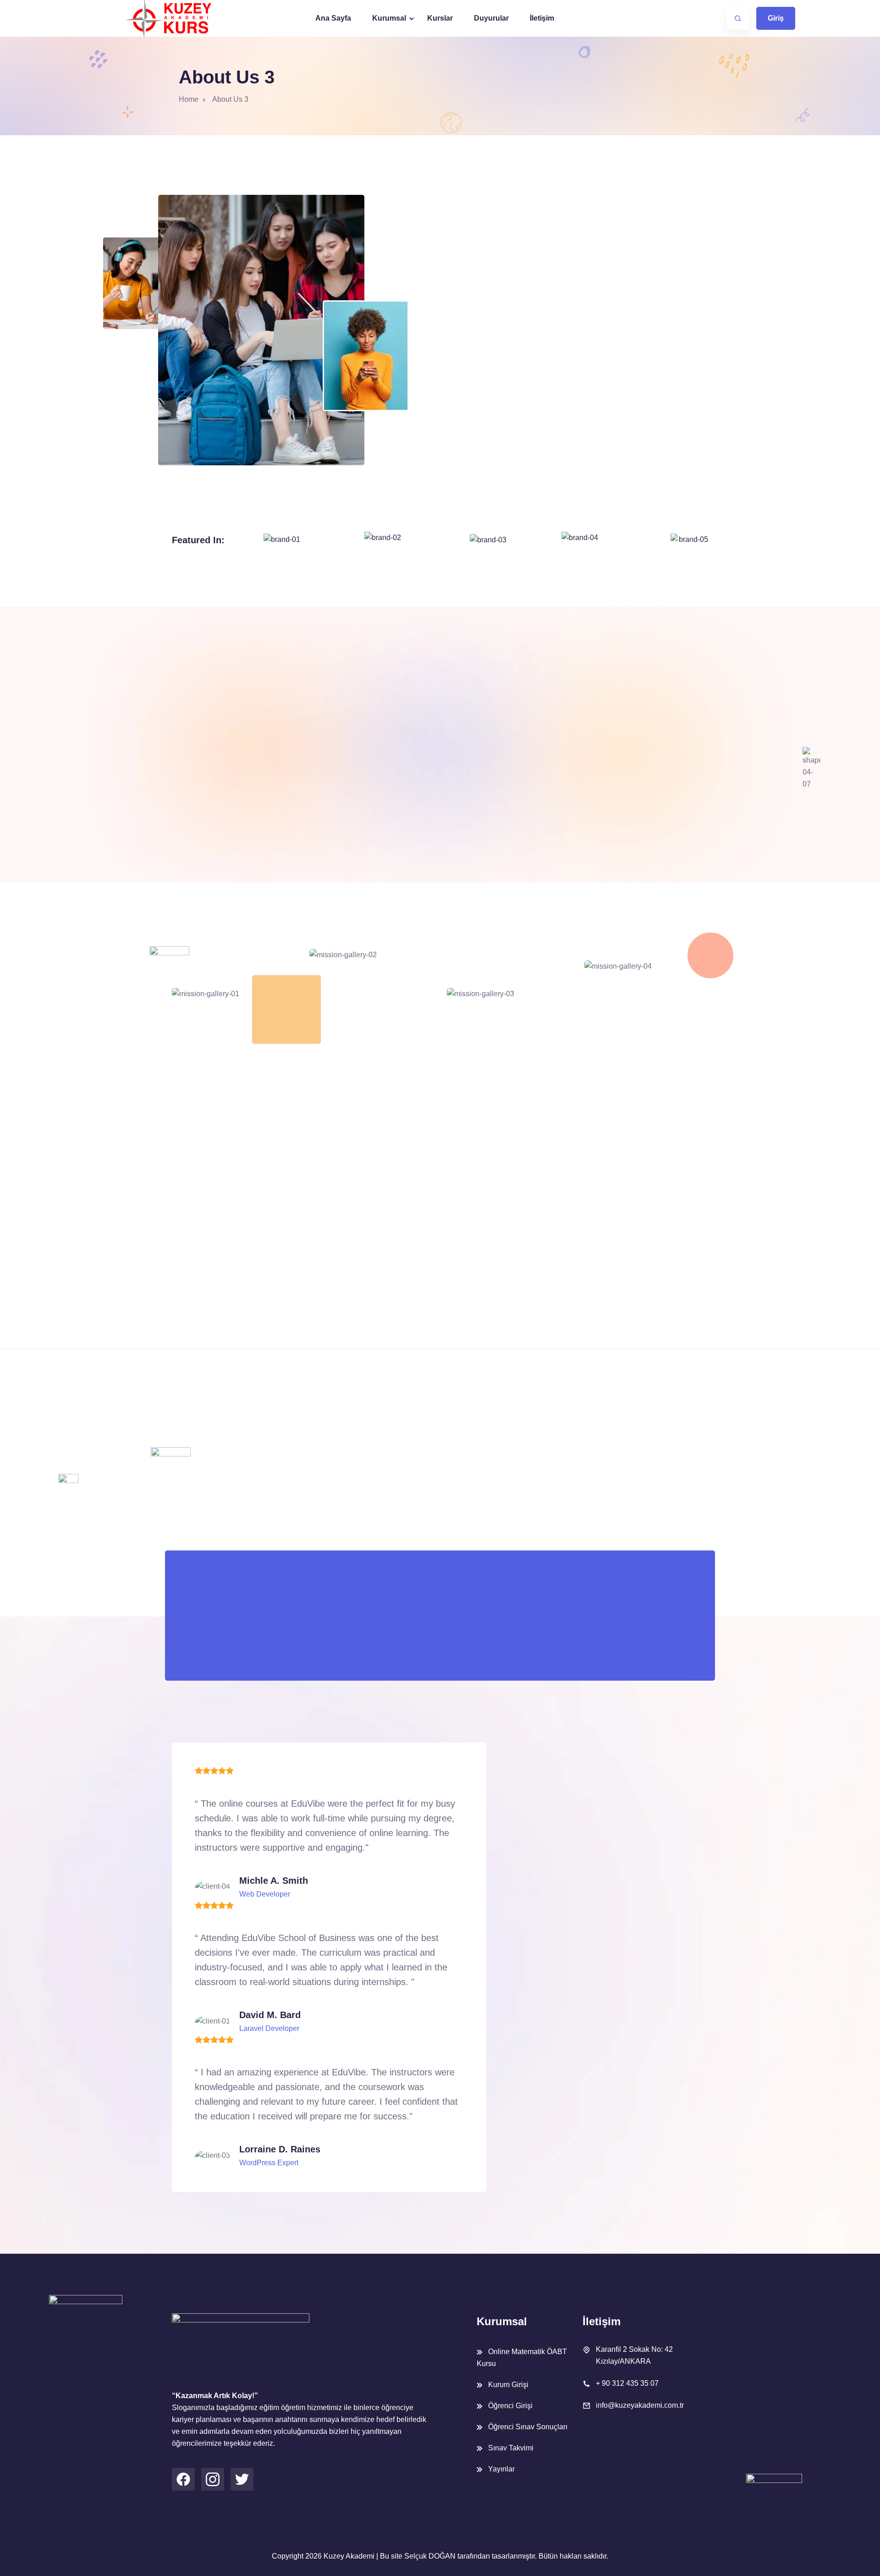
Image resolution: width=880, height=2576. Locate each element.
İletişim (542, 18)
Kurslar (440, 18)
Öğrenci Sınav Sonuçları (528, 2427)
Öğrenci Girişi (510, 2406)
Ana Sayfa (333, 18)
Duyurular (491, 18)
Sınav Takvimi (511, 2448)
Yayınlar (501, 2469)
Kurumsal (389, 18)
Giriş (776, 18)
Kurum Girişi (508, 2385)
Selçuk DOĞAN (430, 2556)
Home (189, 99)
